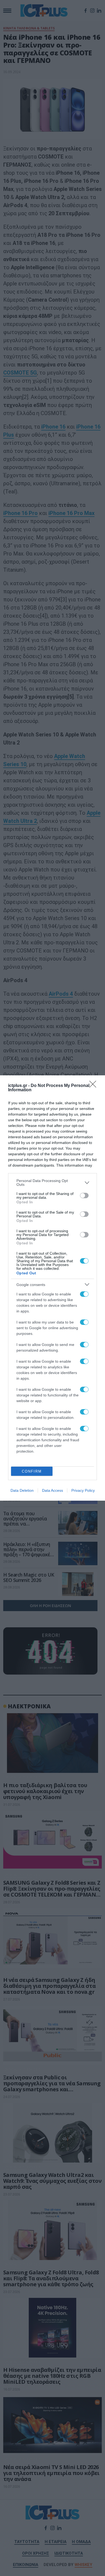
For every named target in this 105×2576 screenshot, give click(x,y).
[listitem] (52, 1183)
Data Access (52, 1490)
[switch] (84, 1196)
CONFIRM (32, 1471)
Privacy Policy (83, 1490)
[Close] (94, 1086)
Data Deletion (22, 1490)
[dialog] (52, 1288)
